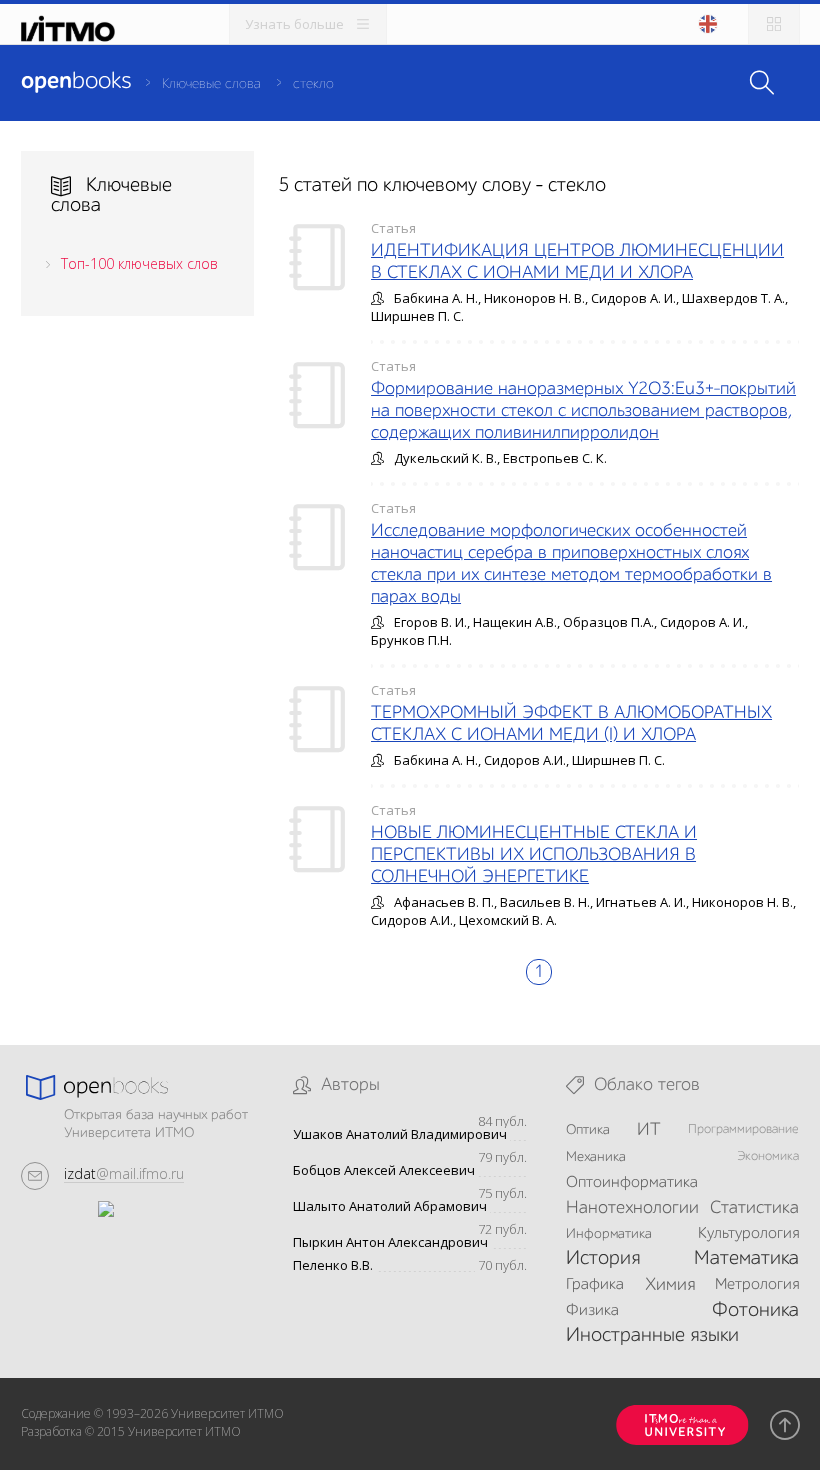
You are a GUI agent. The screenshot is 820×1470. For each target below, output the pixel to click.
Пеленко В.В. (333, 1265)
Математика (746, 1259)
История (603, 1259)
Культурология (748, 1234)
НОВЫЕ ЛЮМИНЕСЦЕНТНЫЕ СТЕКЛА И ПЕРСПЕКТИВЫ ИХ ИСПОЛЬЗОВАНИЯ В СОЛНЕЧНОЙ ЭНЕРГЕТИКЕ (534, 855)
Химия (670, 1285)
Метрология (757, 1285)
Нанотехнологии (632, 1208)
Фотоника (755, 1311)
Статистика (754, 1208)
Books (76, 82)
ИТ (649, 1130)
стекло (313, 84)
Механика (596, 1157)
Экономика (768, 1156)
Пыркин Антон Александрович (390, 1242)
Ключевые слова (211, 84)
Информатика (609, 1234)
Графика (595, 1285)
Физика (592, 1311)
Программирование (743, 1129)
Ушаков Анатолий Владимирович (400, 1134)
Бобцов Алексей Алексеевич (384, 1170)
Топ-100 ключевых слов (139, 263)
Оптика (588, 1130)
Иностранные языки (652, 1336)
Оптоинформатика (632, 1183)
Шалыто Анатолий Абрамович (390, 1206)
